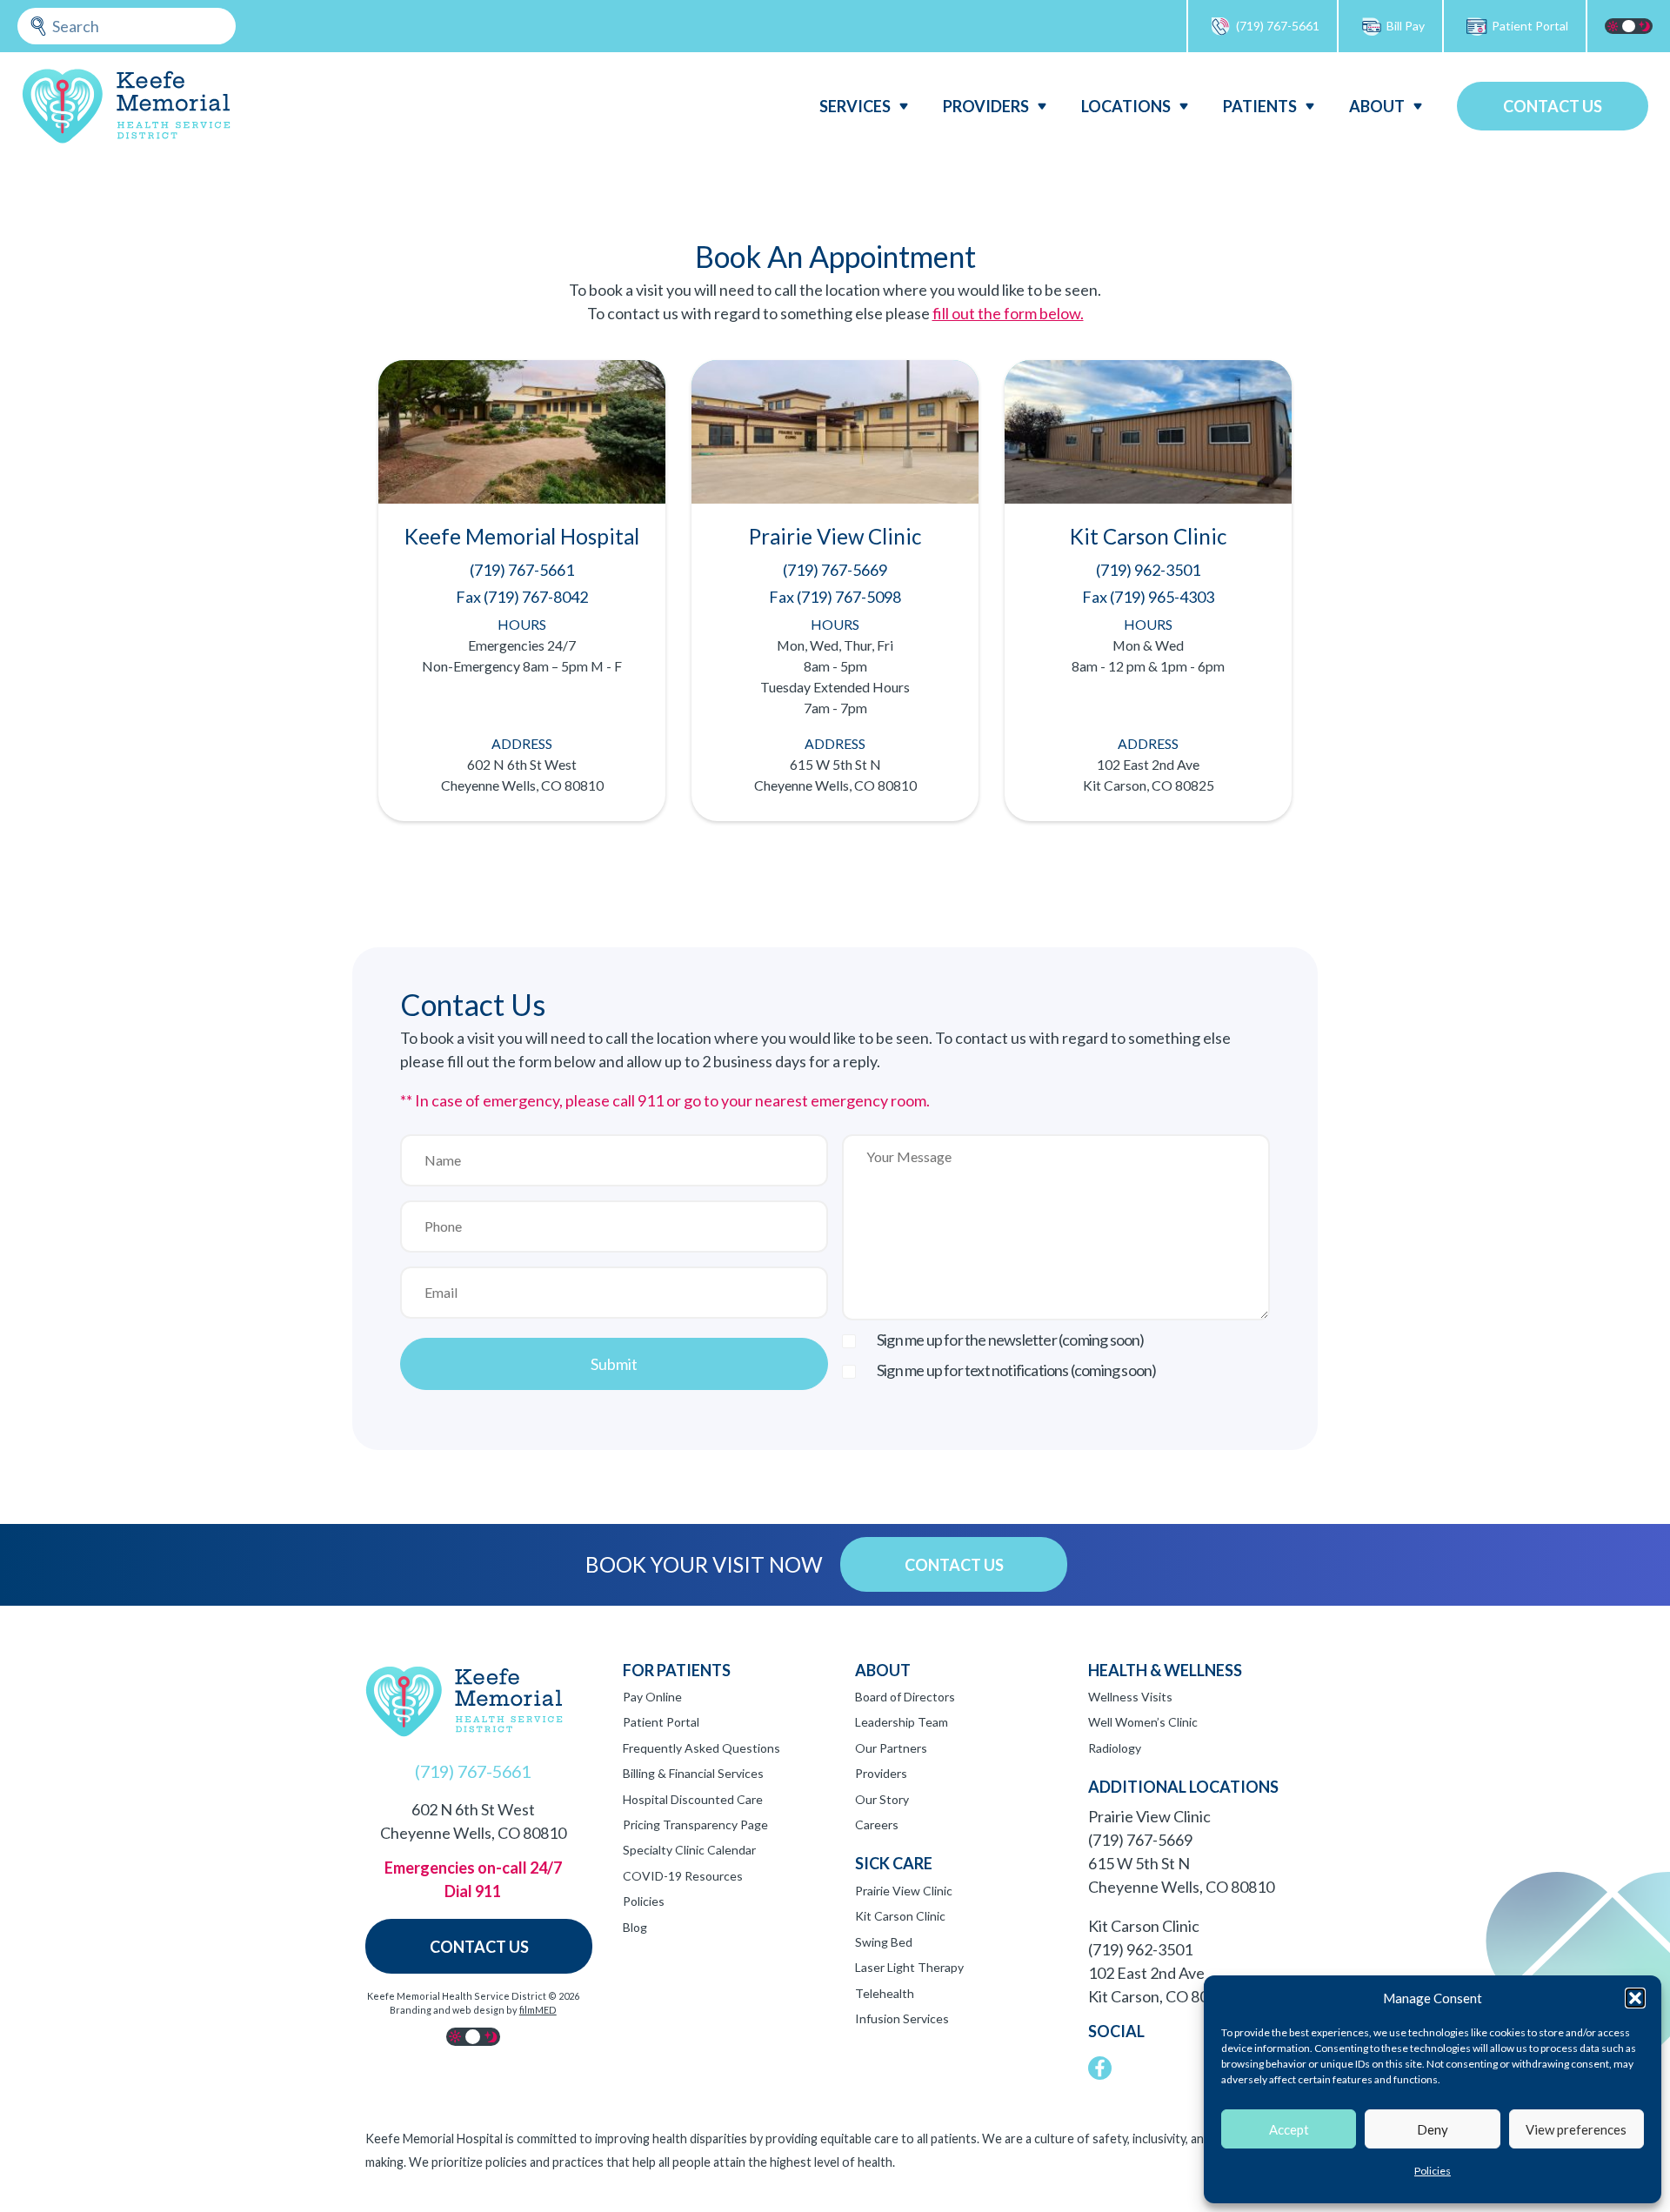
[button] (1635, 1998)
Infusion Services (902, 2018)
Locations (1126, 106)
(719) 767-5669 (1140, 1840)
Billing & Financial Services (693, 1773)
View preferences (1576, 2129)
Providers (986, 106)
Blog (635, 1927)
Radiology (1115, 1748)
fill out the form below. (1008, 313)
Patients (1260, 106)
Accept (1289, 2129)
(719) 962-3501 (1140, 1949)
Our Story (882, 1799)
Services (855, 106)
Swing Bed (884, 1942)
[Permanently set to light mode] (1613, 26)
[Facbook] (1100, 2068)
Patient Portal (1530, 26)
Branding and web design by (473, 2010)
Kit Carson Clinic (900, 1916)
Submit (614, 1364)
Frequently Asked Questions (701, 1748)
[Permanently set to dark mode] (1645, 26)
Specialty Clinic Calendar (689, 1850)
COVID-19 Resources (683, 1876)
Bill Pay (1406, 26)
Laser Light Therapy (909, 1967)
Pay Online (652, 1697)
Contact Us (1553, 106)
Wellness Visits (1130, 1697)
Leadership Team (902, 1722)
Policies (1433, 2171)
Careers (877, 1824)
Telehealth (885, 1993)
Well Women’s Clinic (1143, 1722)
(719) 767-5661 (1278, 26)
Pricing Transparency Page (695, 1824)
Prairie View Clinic (904, 1891)
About (1377, 106)
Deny (1433, 2129)
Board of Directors (905, 1697)
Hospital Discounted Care (693, 1799)
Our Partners (891, 1748)
